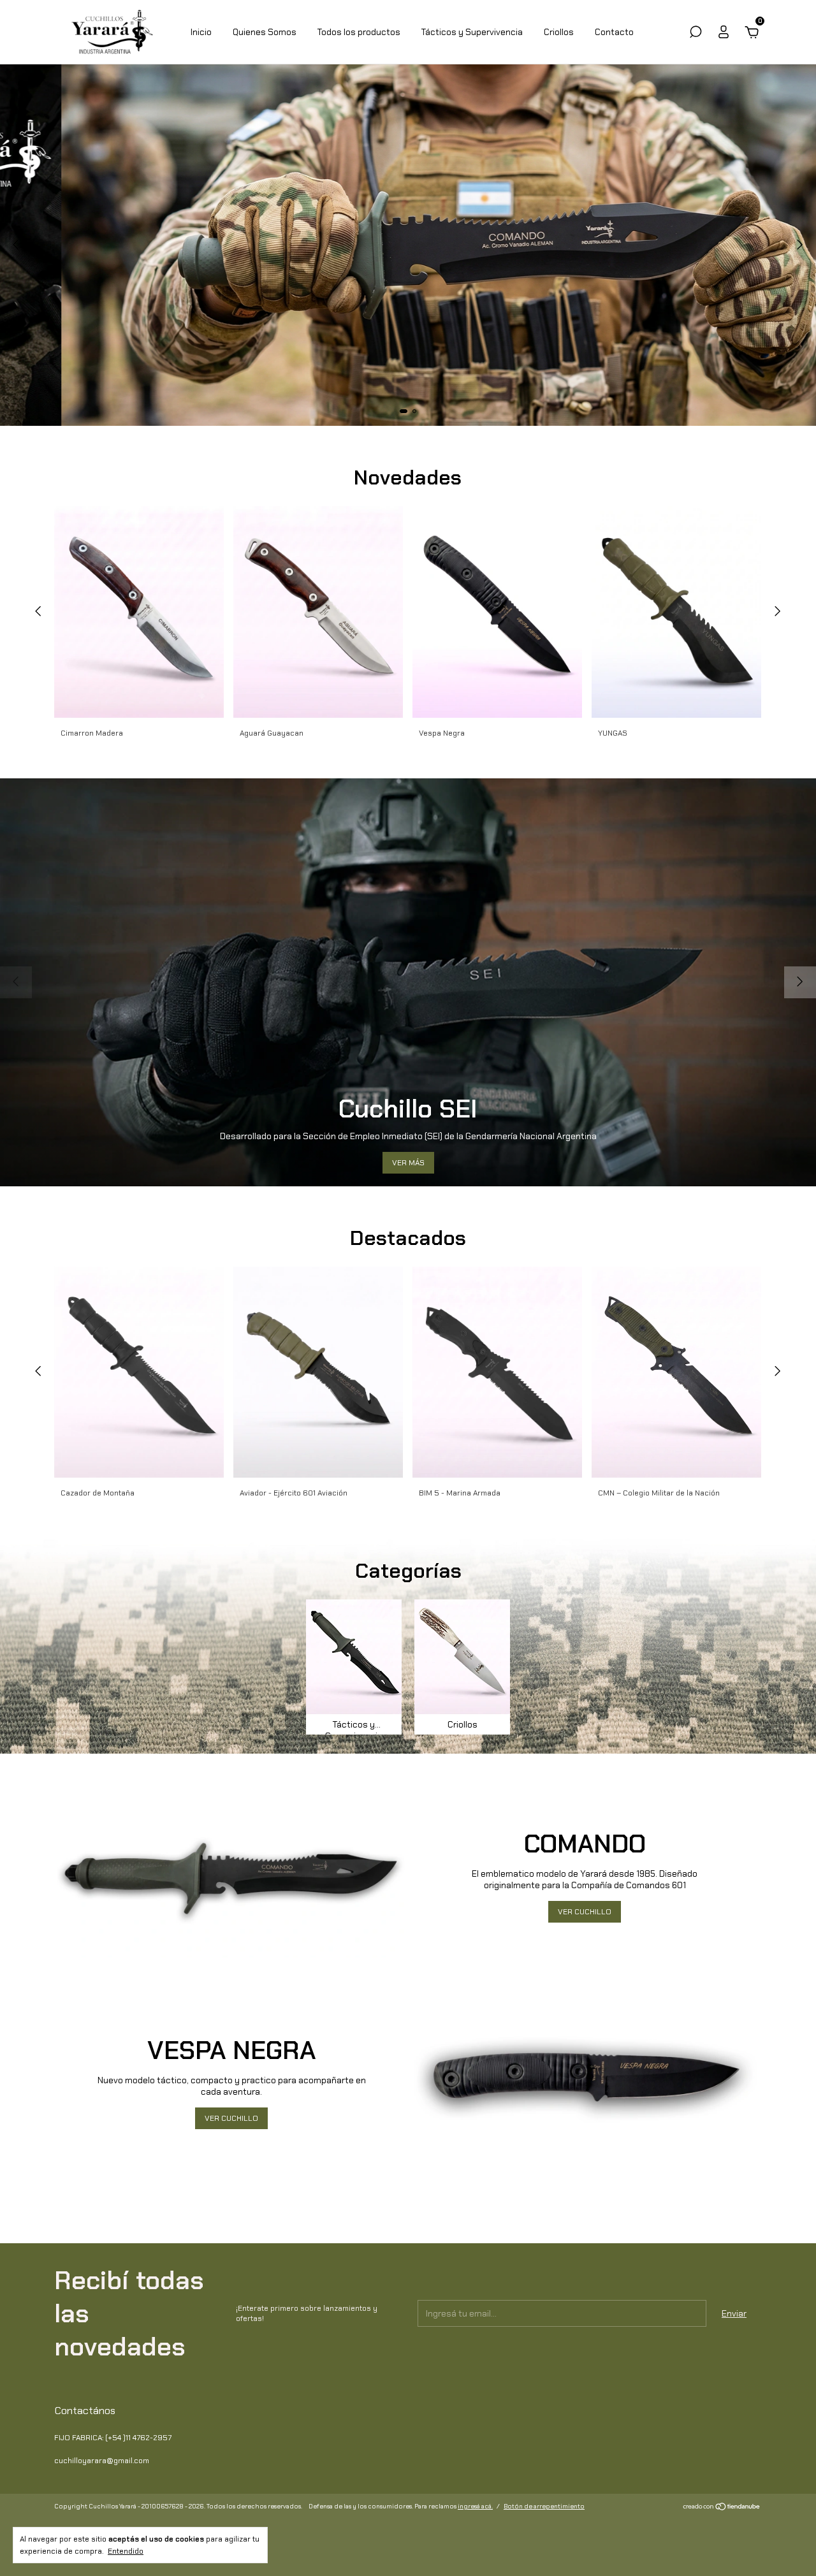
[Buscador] (696, 34)
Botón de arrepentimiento (544, 2506)
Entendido (126, 2551)
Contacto (614, 32)
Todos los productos (359, 32)
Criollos (559, 32)
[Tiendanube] (722, 2508)
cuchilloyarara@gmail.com (102, 2461)
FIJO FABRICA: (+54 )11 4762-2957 (113, 2438)
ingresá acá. (475, 2506)
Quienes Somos (265, 32)
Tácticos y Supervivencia (472, 32)
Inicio (201, 32)
